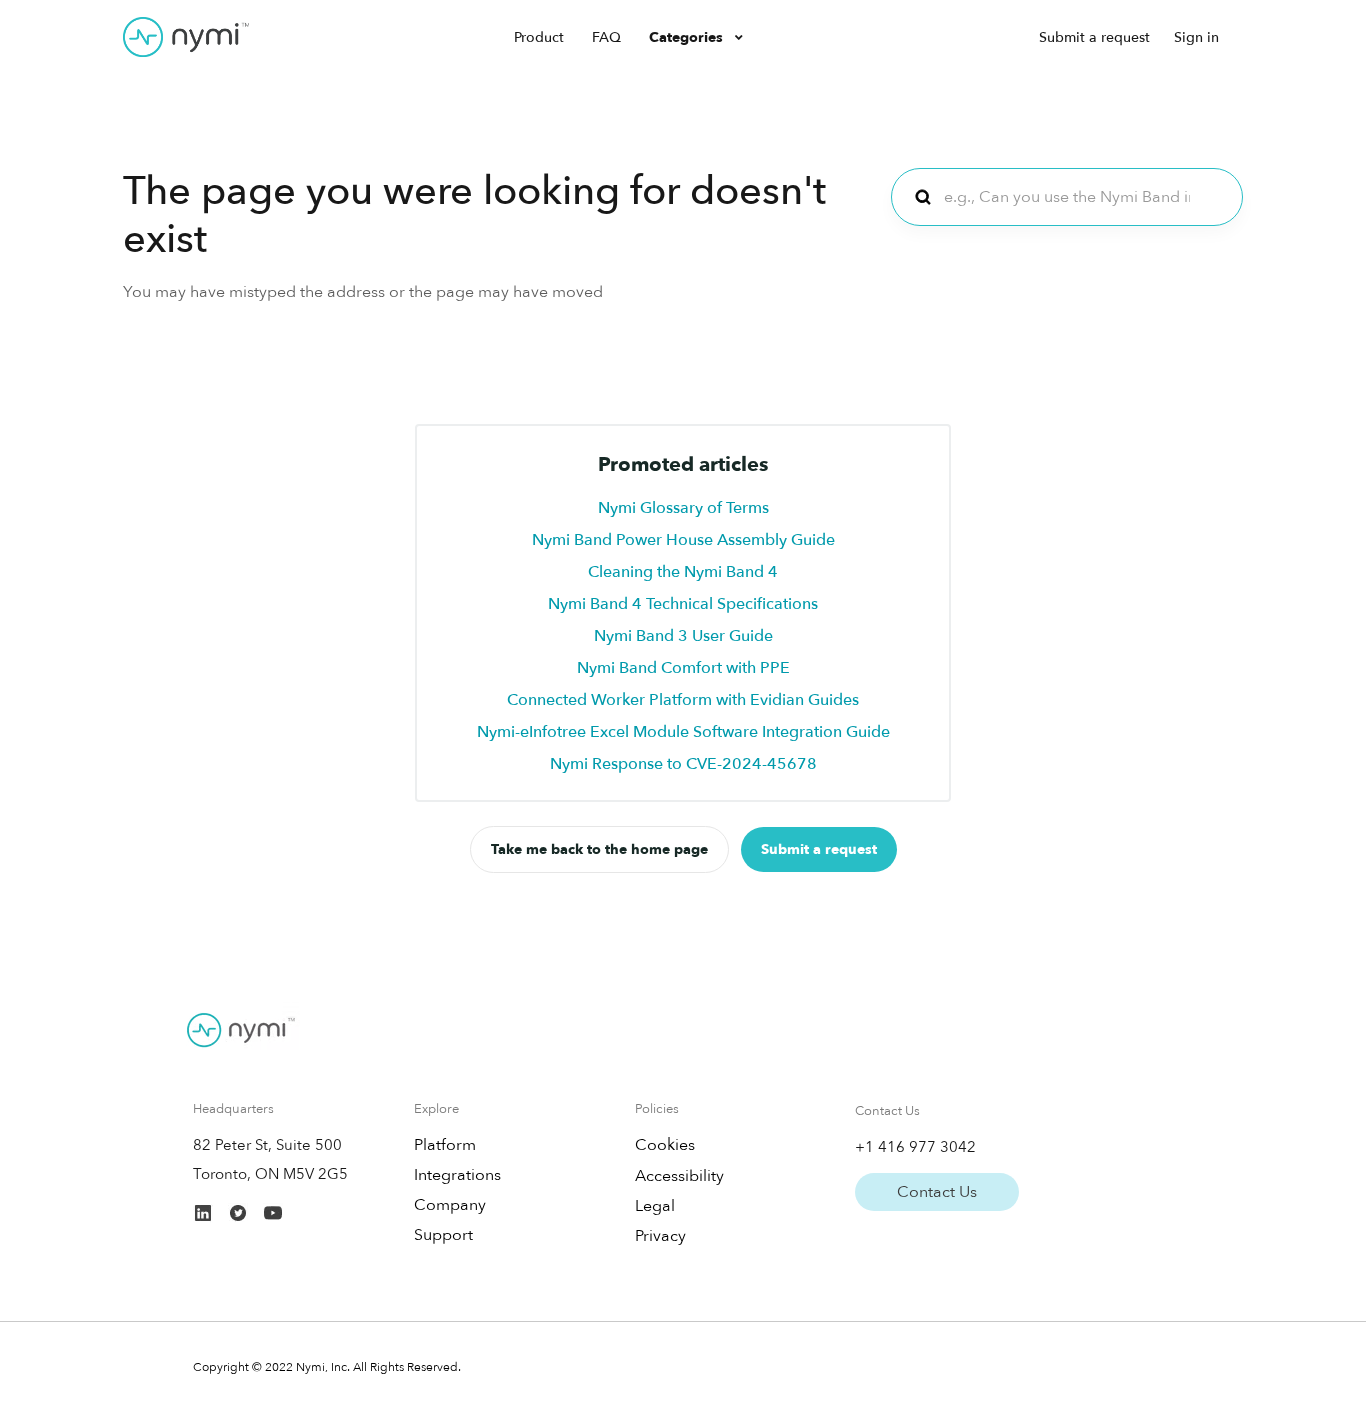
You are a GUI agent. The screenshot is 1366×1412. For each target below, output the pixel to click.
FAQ (606, 37)
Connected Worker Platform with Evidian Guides (683, 700)
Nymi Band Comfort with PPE (683, 668)
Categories (688, 37)
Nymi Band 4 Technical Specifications (683, 604)
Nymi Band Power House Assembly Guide (683, 540)
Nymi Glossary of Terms (683, 508)
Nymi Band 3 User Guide (683, 636)
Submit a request (1094, 37)
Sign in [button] (1196, 37)
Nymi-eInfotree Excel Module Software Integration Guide (683, 732)
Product (539, 37)
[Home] (186, 37)
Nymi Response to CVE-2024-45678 (683, 764)
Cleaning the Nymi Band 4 (683, 572)
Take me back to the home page (599, 849)
